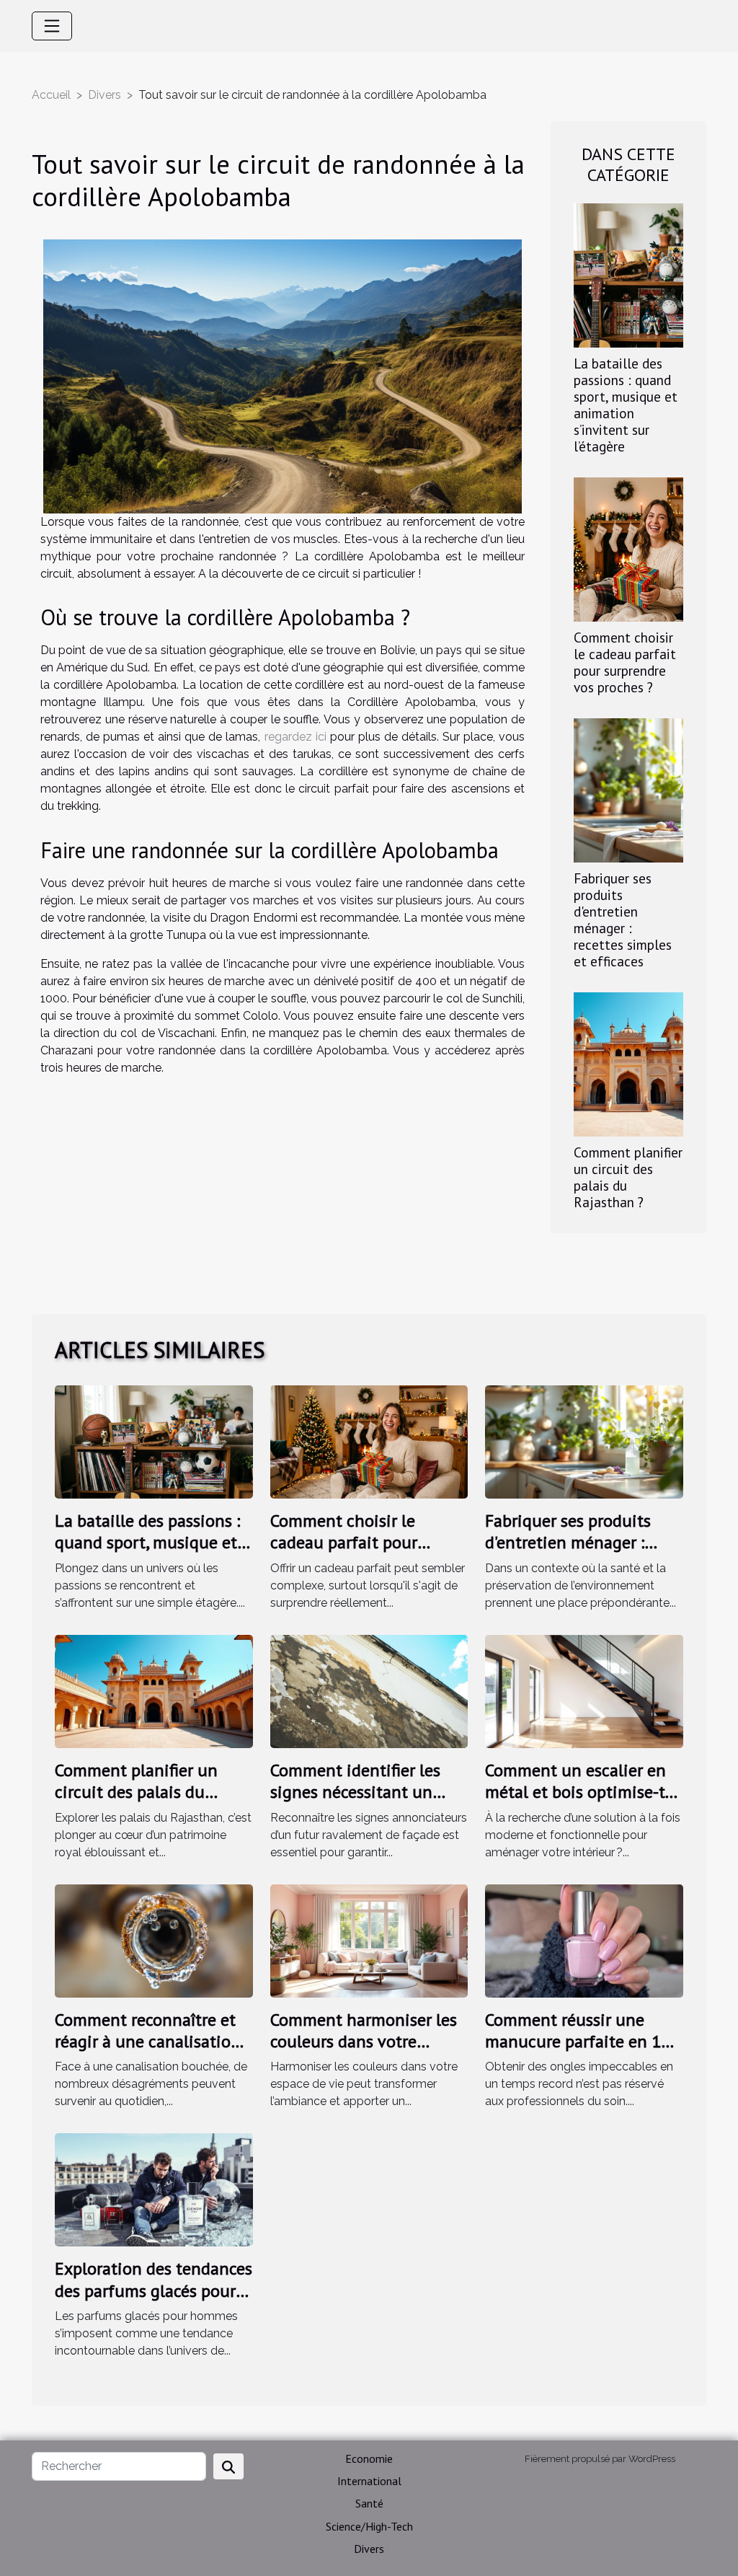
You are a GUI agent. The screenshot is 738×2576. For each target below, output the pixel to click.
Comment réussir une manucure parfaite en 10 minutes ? (578, 2042)
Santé (369, 2503)
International (369, 2481)
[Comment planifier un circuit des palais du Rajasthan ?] (628, 1063)
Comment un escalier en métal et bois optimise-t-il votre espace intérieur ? (583, 1792)
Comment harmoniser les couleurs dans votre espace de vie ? (364, 2042)
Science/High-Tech (369, 2526)
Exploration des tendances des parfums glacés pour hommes (154, 2290)
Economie (369, 2458)
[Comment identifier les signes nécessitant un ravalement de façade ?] (369, 1690)
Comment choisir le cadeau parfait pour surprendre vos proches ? (625, 662)
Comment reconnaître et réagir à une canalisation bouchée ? (148, 2042)
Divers (105, 95)
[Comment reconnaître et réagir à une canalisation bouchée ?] (154, 1940)
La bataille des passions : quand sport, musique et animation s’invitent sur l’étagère (626, 405)
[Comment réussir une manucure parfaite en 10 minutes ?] (584, 1940)
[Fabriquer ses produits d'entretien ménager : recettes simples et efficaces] (628, 789)
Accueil (51, 95)
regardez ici (295, 737)
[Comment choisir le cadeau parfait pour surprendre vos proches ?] (628, 548)
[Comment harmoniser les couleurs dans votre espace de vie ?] (369, 1940)
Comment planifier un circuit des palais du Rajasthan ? (628, 1177)
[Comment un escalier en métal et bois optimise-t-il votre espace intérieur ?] (584, 1690)
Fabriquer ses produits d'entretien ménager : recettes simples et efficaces (623, 919)
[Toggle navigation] (52, 26)
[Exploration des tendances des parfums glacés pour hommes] (154, 2189)
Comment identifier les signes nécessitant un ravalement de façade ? (357, 1792)
